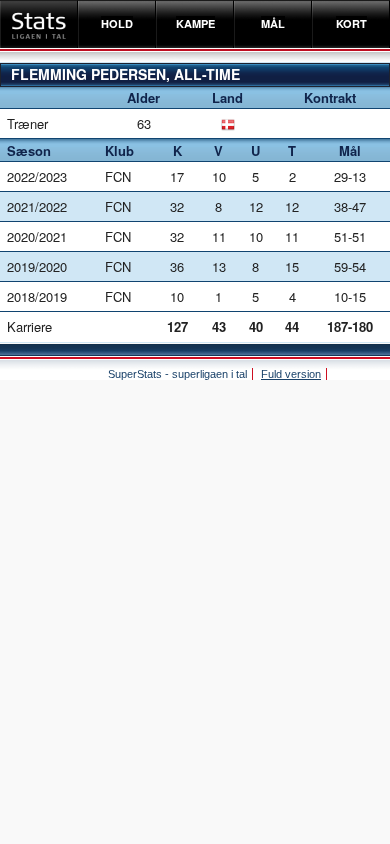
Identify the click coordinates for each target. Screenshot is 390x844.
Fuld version (291, 374)
